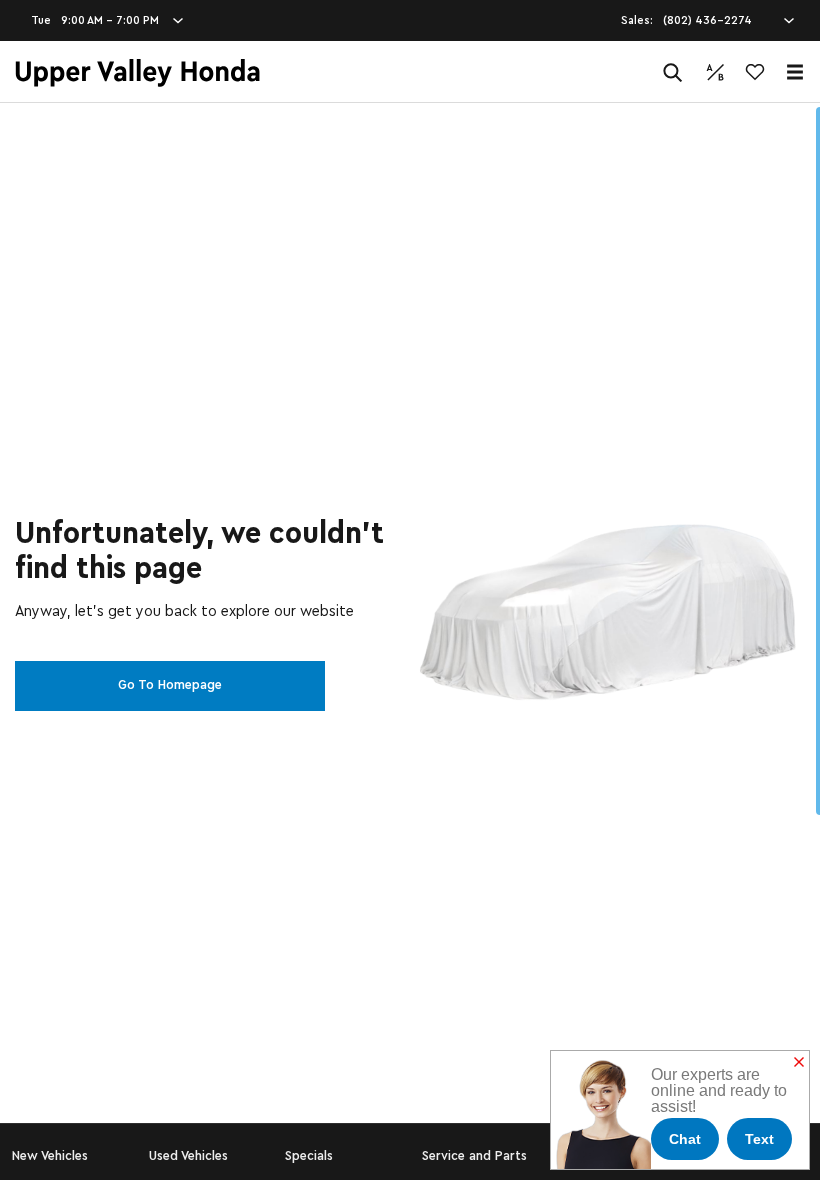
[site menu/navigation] (795, 72)
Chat (685, 1139)
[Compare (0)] (715, 72)
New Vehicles (50, 1156)
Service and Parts (474, 1156)
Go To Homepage (170, 685)
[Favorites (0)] (755, 72)
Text (759, 1139)
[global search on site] (673, 72)
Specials (309, 1156)
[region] (410, 641)
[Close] (799, 1063)
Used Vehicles (188, 1156)
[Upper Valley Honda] (137, 72)
